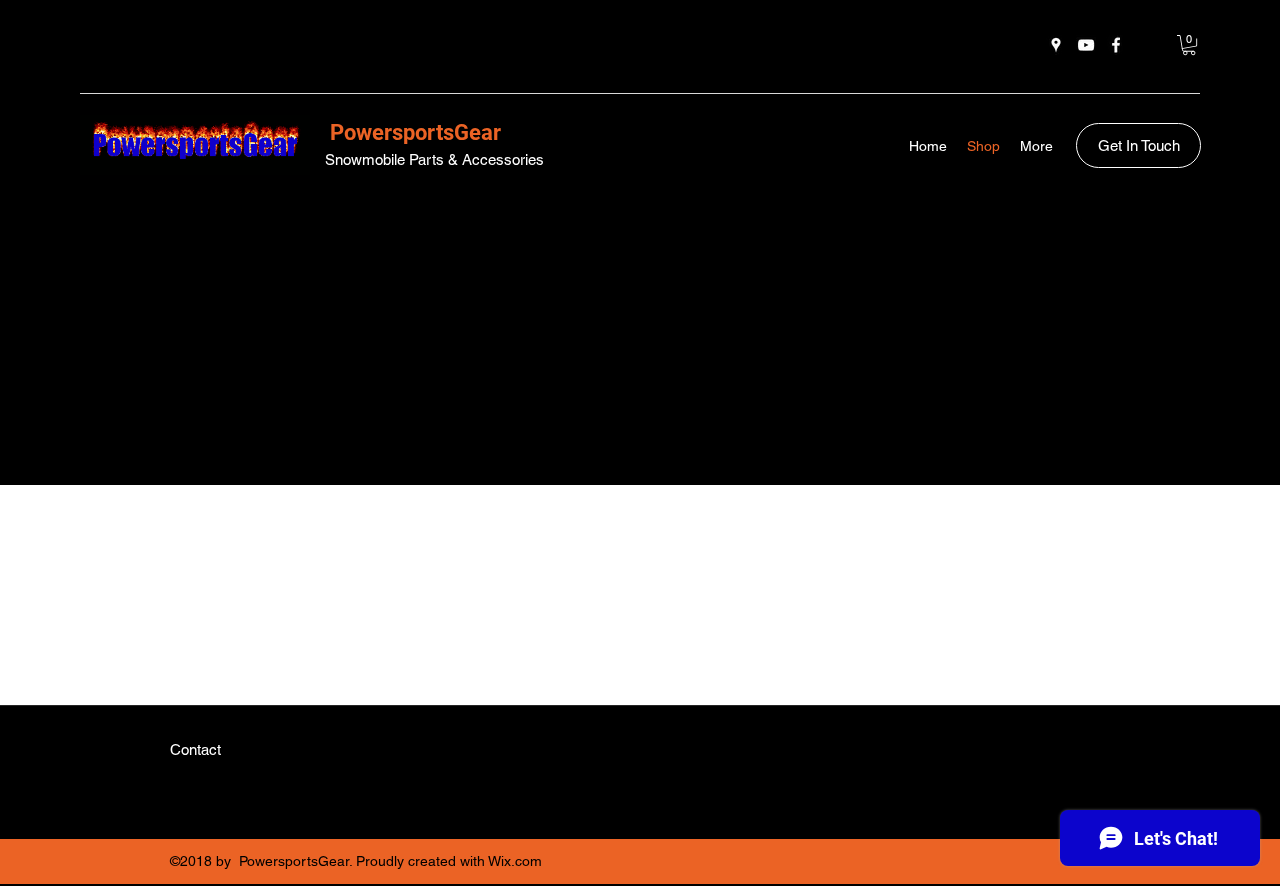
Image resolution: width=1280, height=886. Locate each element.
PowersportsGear (413, 132)
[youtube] (1086, 45)
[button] (1189, 45)
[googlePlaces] (1056, 45)
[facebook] (1116, 45)
